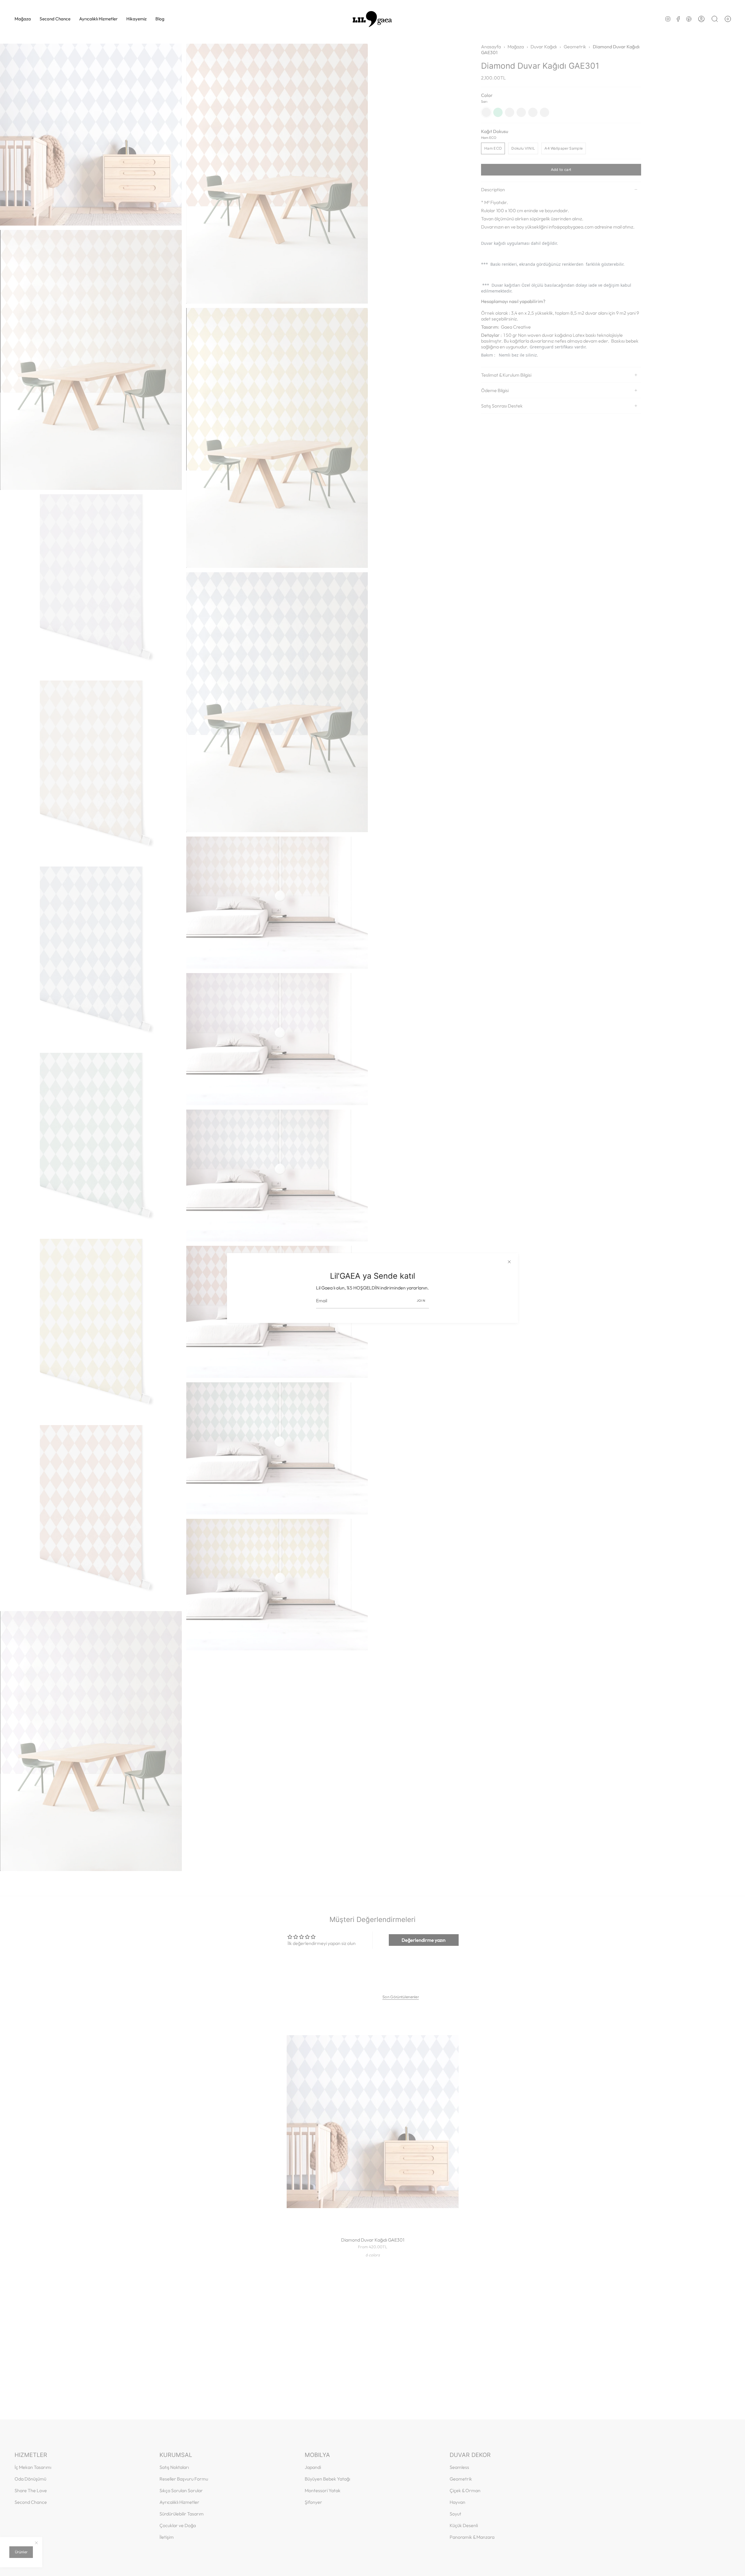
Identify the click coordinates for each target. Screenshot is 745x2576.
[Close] (509, 1262)
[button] (23, 19)
